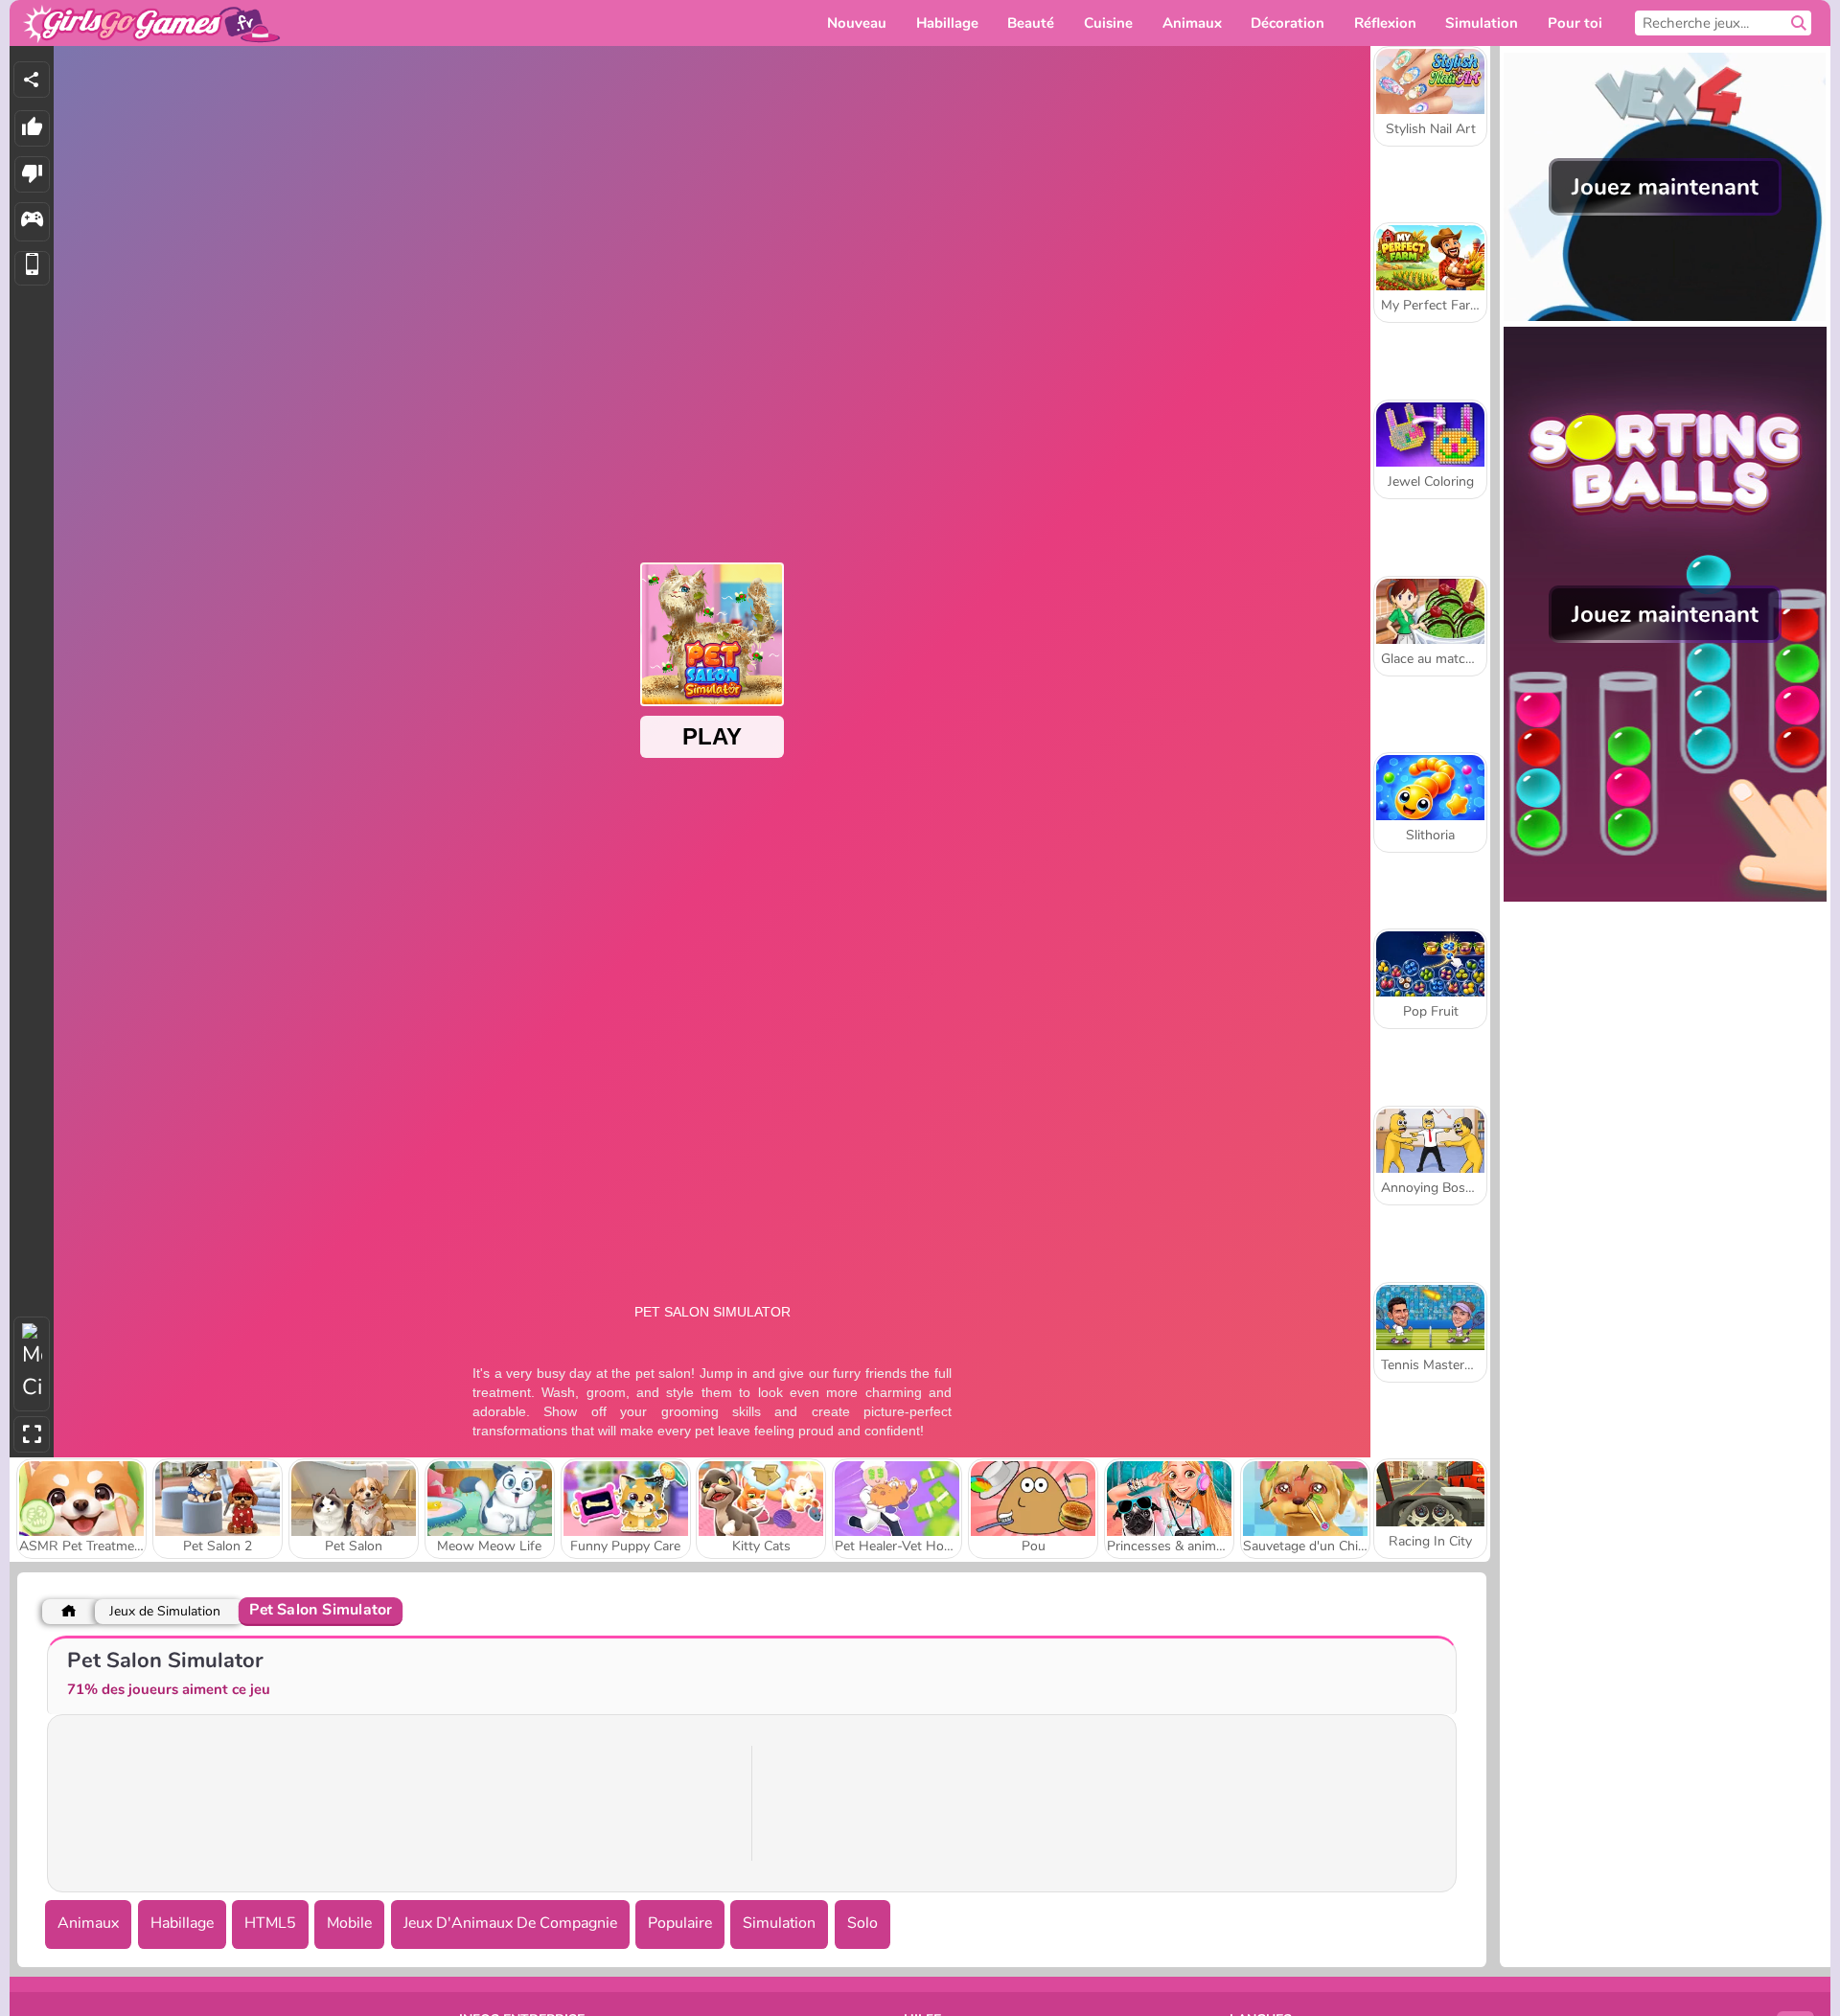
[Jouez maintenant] (1665, 316)
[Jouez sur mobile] (32, 269)
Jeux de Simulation (165, 1611)
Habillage (182, 1923)
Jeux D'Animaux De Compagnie (510, 1923)
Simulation (779, 1923)
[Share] (32, 80)
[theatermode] (32, 1364)
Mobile (349, 1923)
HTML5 (270, 1923)
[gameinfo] (32, 222)
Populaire (680, 1923)
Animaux (88, 1923)
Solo (862, 1923)
